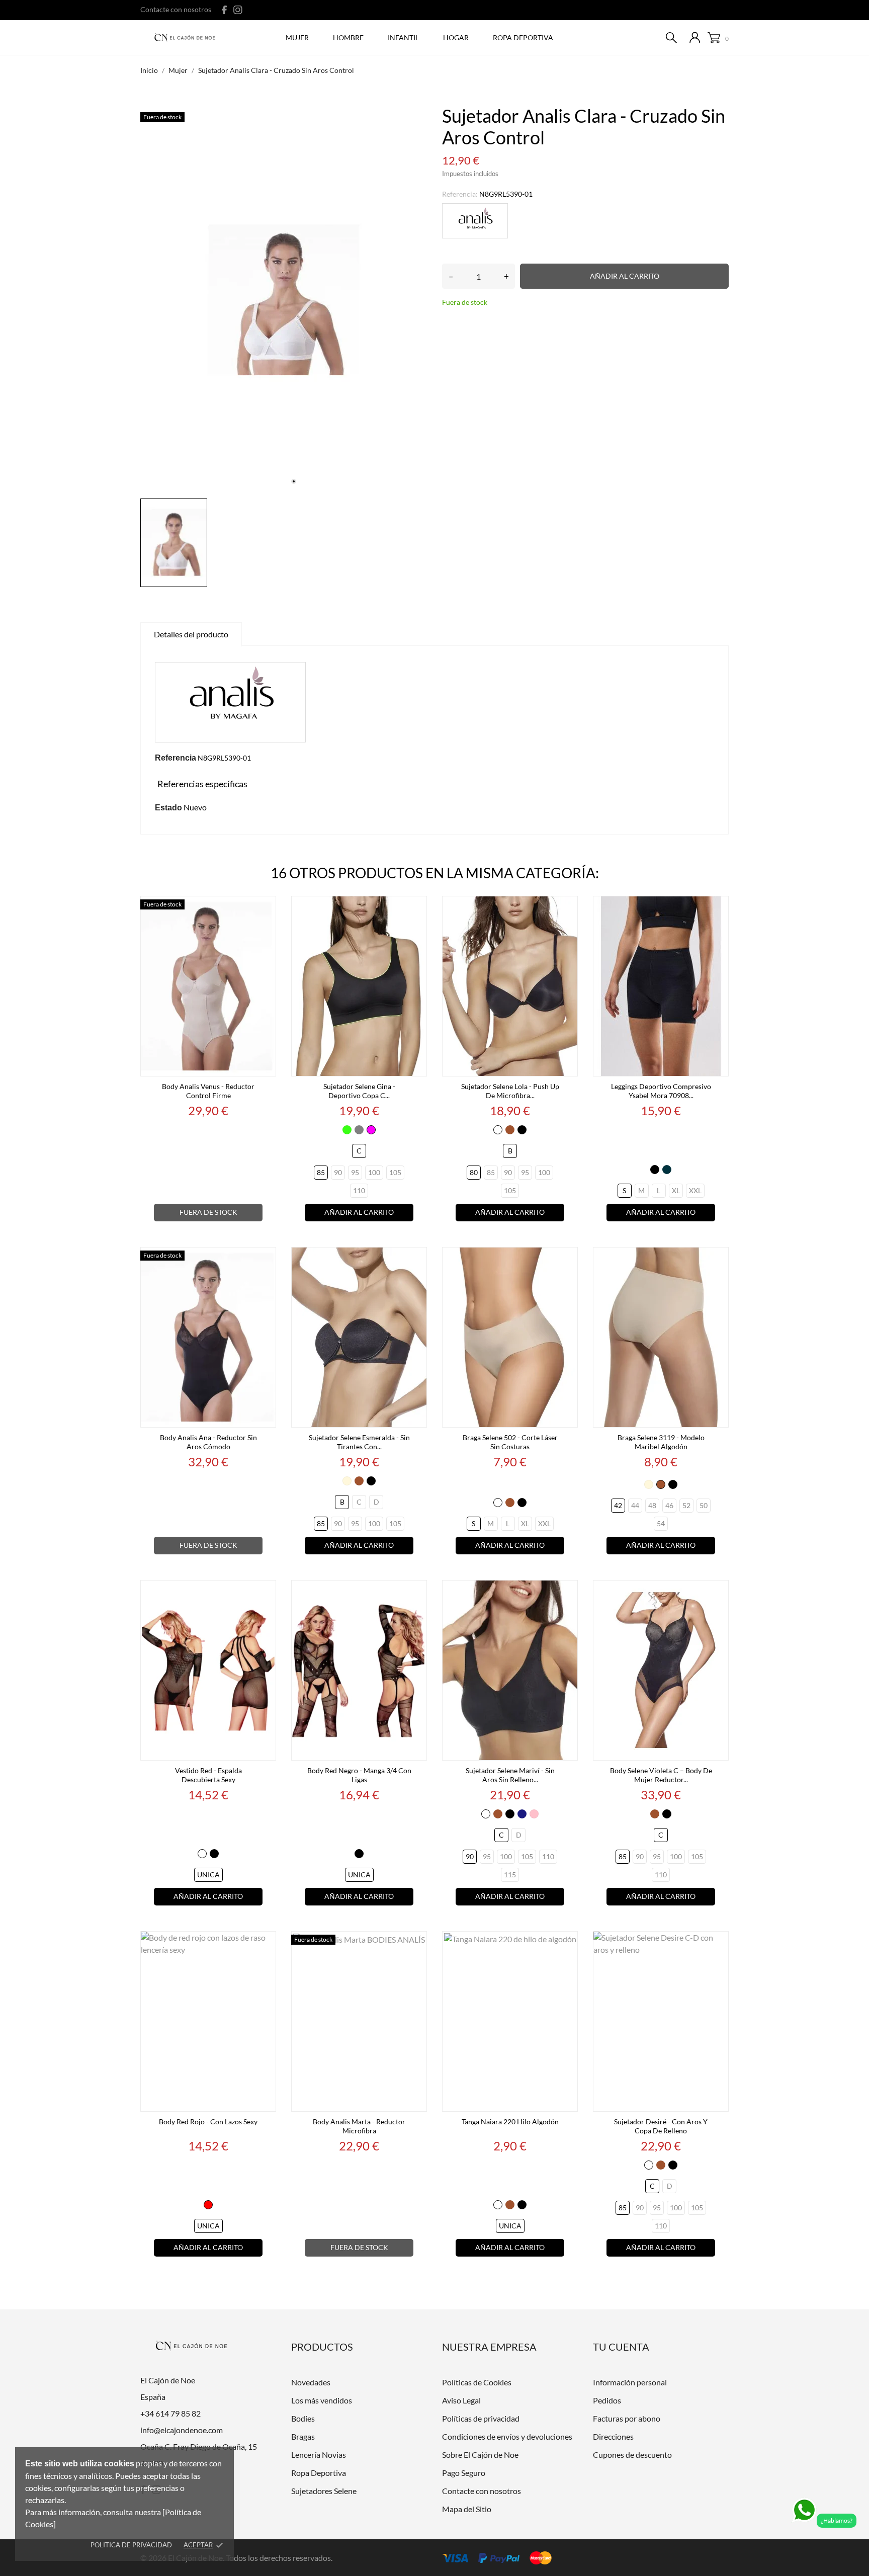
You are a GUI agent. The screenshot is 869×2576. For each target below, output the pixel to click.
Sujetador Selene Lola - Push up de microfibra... (510, 1091)
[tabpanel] (284, 300)
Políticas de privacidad (481, 2418)
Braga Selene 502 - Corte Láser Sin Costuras (510, 1442)
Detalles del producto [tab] (191, 634)
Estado (168, 808)
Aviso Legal (461, 2400)
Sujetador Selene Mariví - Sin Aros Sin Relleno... (510, 1775)
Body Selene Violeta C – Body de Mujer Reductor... (661, 1775)
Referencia (176, 758)
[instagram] (238, 10)
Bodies (303, 2418)
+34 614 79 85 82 (170, 2413)
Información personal (630, 2382)
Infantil (403, 37)
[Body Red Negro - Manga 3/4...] (416, 1592)
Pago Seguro (464, 2473)
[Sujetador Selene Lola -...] (567, 908)
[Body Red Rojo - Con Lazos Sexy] (266, 1943)
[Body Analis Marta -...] (416, 1943)
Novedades (311, 2382)
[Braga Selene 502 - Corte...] (567, 1259)
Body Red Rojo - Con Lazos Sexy (208, 2122)
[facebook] (225, 10)
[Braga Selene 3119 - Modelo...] (718, 1259)
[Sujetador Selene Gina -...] (416, 908)
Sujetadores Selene (324, 2491)
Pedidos (607, 2400)
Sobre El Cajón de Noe (480, 2455)
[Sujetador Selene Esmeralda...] (416, 1259)
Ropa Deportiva (319, 2473)
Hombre (348, 37)
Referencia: (460, 194)
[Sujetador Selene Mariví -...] (567, 1592)
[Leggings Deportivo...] (718, 908)
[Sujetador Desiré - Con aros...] (718, 1943)
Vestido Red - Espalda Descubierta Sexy (208, 1775)
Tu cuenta (621, 2347)
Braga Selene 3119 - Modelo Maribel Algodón (661, 1442)
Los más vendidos (322, 2400)
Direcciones (613, 2436)
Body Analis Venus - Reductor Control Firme (208, 1091)
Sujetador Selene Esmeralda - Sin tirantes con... (359, 1442)
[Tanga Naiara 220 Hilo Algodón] (567, 1943)
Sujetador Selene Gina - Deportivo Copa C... (359, 1091)
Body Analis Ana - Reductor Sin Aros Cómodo (208, 1442)
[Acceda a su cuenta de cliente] (695, 37)
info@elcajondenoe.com (182, 2430)
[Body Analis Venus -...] (266, 908)
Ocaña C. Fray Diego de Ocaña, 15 (199, 2446)
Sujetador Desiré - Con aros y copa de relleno (661, 2126)
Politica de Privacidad (131, 2545)
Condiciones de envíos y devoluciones (507, 2436)
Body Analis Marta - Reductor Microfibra (359, 2126)
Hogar (456, 37)
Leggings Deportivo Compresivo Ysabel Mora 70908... (661, 1091)
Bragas (303, 2436)
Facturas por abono (627, 2418)
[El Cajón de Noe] (187, 38)
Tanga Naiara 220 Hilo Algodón (510, 2122)
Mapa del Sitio (467, 2509)
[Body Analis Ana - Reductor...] (266, 1259)
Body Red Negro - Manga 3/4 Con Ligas (359, 1775)
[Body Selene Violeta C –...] (718, 1592)
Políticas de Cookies (477, 2382)
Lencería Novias (319, 2455)
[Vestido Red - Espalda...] (266, 1592)
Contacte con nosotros (176, 9)
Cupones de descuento (632, 2455)
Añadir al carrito (625, 276)
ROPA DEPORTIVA (523, 37)
